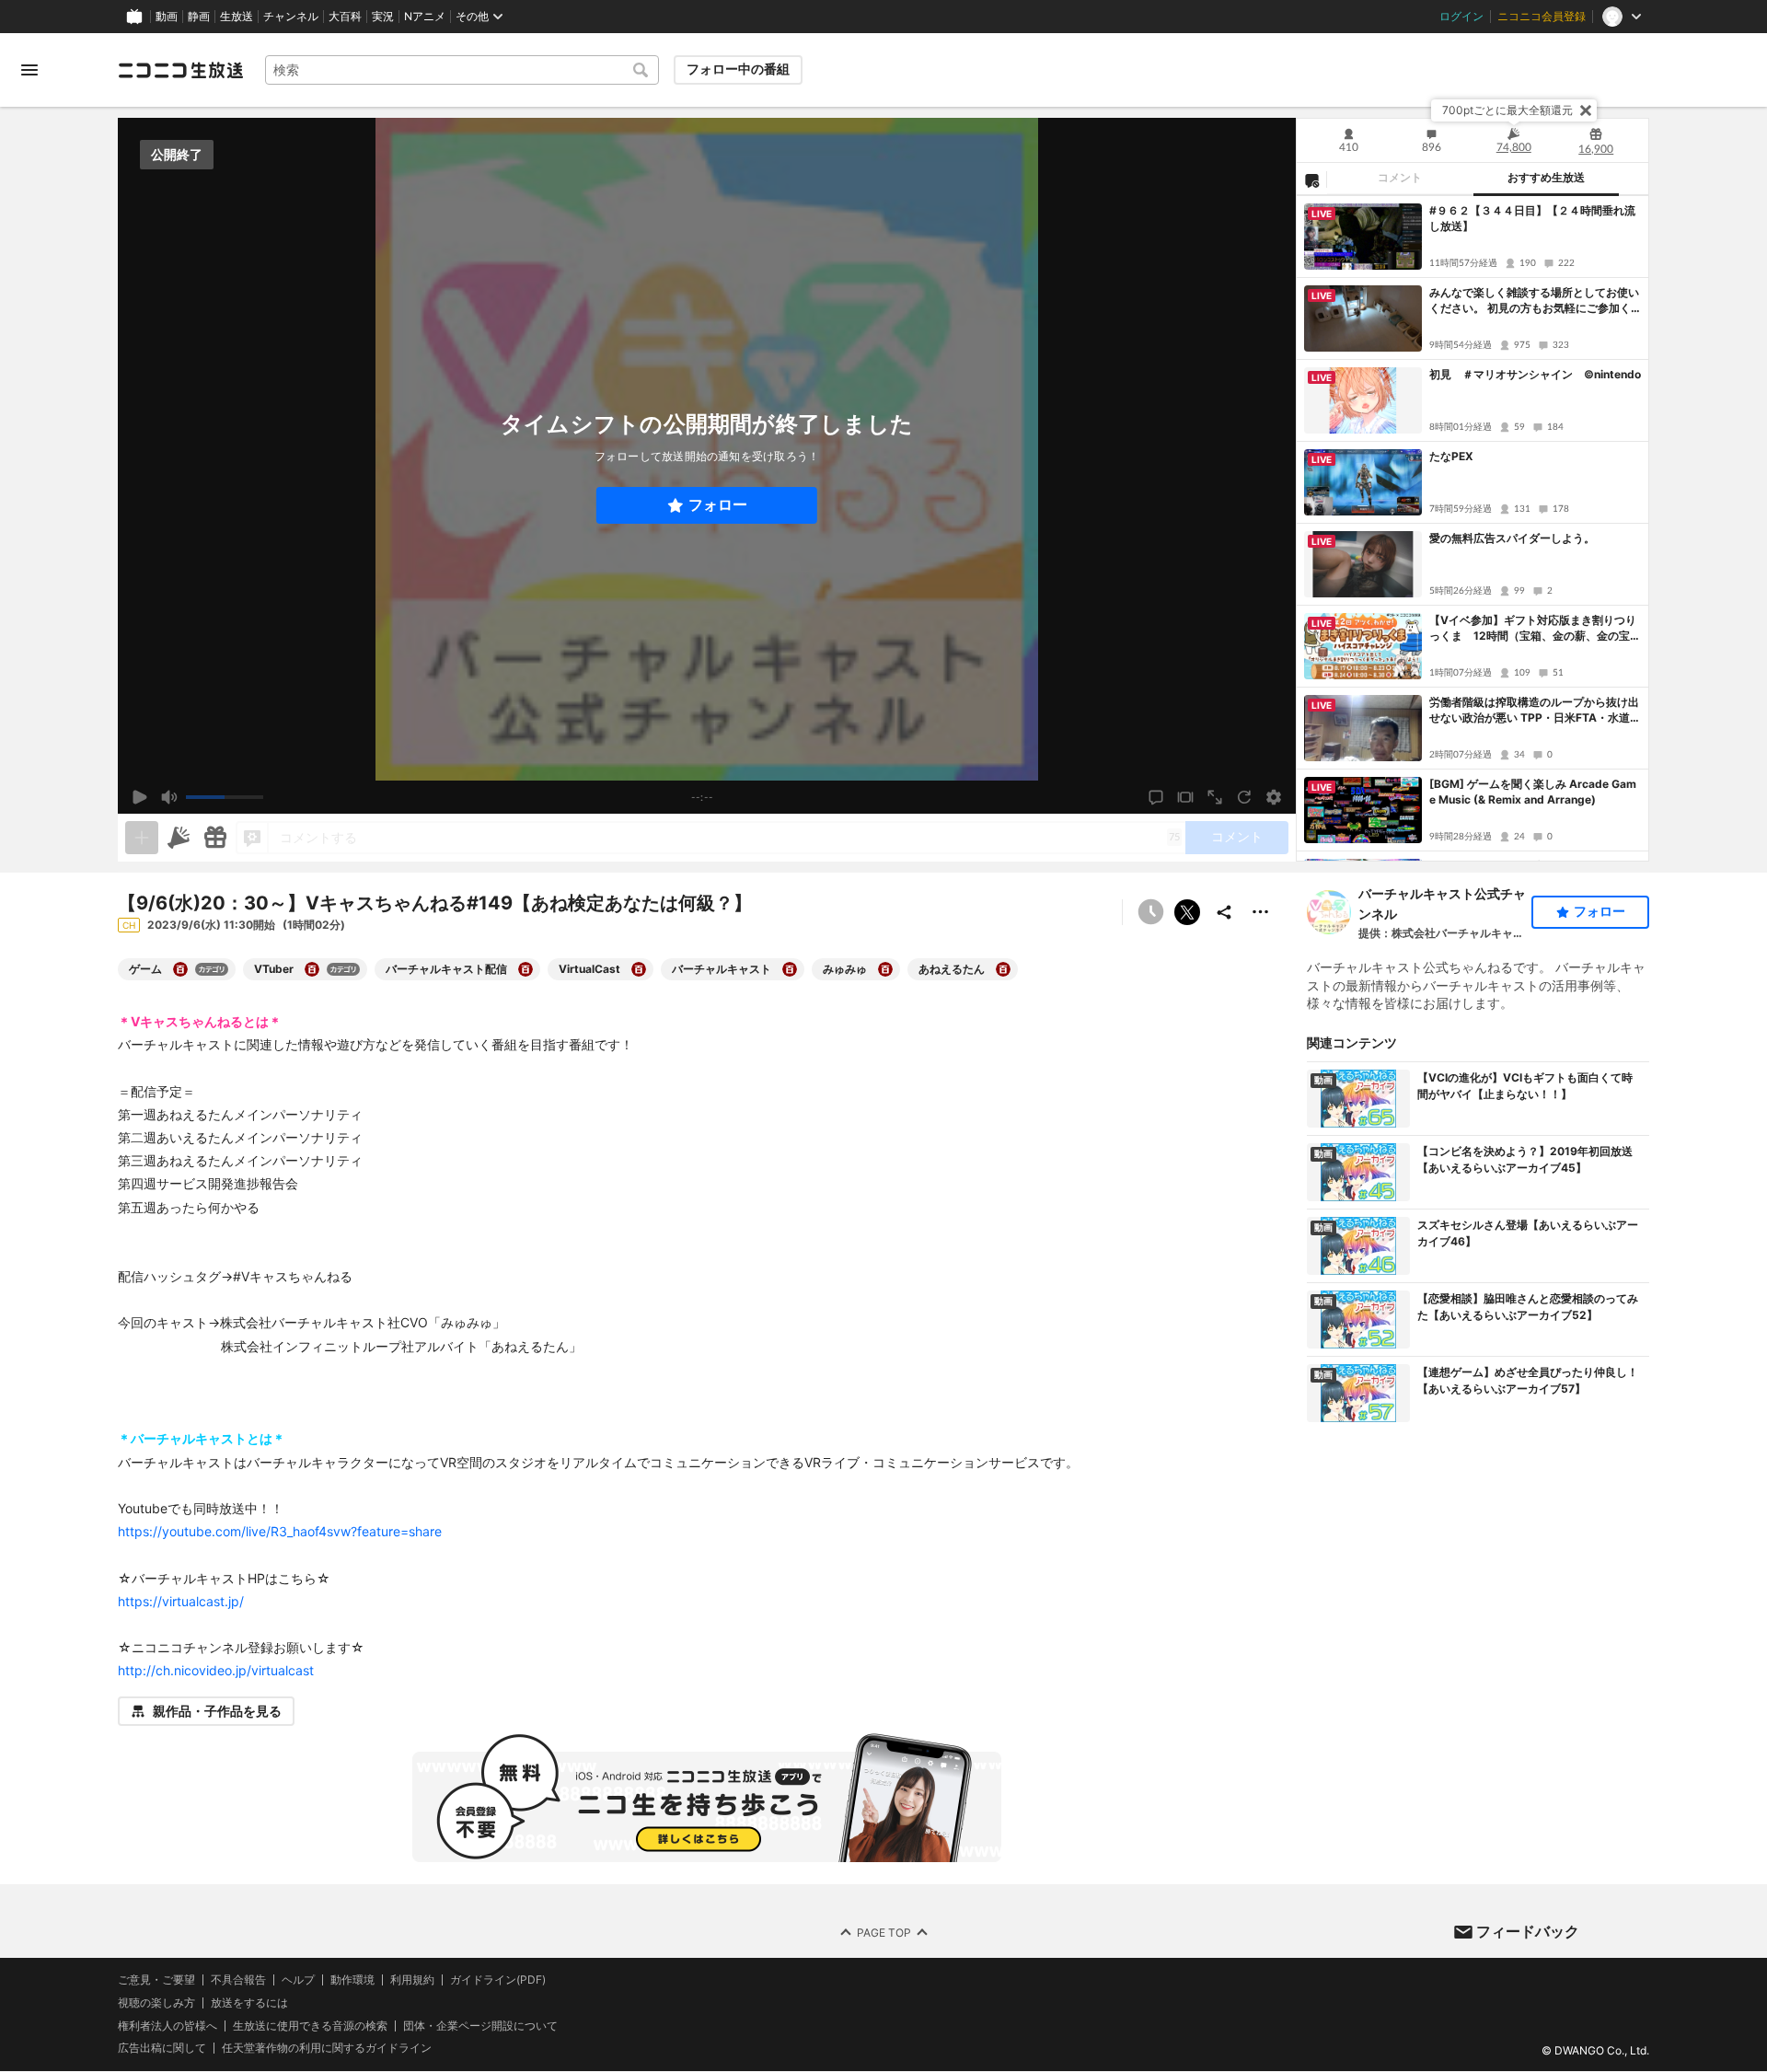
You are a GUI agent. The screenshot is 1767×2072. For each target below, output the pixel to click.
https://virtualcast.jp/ (181, 1601)
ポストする (1187, 912)
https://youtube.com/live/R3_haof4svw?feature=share (280, 1531)
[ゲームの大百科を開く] (180, 969)
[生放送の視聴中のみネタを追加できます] (142, 838)
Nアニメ (425, 17)
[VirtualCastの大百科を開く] (639, 969)
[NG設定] (1311, 179)
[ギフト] (215, 838)
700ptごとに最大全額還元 (1507, 110)
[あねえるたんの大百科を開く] (1003, 969)
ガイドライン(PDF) (498, 1980)
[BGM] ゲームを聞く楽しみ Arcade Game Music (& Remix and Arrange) (1533, 792)
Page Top (884, 1933)
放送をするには (249, 2003)
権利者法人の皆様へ (167, 2026)
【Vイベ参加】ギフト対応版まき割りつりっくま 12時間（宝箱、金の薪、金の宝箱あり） (1535, 629)
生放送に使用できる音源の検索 (310, 2026)
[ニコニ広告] (179, 838)
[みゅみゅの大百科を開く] (885, 969)
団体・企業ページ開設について (480, 2026)
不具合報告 (238, 1980)
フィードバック (1528, 1931)
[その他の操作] (1261, 912)
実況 (383, 17)
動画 (167, 17)
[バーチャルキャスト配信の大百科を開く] (525, 969)
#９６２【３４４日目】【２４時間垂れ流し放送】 (1532, 218)
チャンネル (291, 17)
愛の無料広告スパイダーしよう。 (1512, 538)
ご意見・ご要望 (156, 1979)
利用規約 (412, 1980)
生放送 (237, 17)
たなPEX (1451, 456)
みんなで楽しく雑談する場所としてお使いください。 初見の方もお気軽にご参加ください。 (1534, 301)
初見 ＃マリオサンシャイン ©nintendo (1535, 374)
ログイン (1461, 17)
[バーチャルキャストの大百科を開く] (790, 969)
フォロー (718, 505)
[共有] (1224, 912)
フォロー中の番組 (738, 69)
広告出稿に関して (162, 2049)
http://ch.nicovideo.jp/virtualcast (216, 1670)
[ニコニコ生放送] (180, 70)
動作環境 (352, 1980)
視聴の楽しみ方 (156, 2003)
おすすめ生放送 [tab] (1546, 178)
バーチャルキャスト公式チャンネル (1442, 903)
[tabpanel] (1472, 528)
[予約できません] (1150, 912)
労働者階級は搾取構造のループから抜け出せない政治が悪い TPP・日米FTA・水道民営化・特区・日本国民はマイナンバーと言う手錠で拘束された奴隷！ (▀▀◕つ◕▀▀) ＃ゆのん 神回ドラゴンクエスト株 (1535, 711)
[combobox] (462, 70)
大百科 (345, 17)
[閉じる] (1586, 110)
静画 (199, 17)
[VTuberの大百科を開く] (312, 969)
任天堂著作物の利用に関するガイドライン (327, 2049)
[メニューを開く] (29, 70)
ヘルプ (298, 1980)
